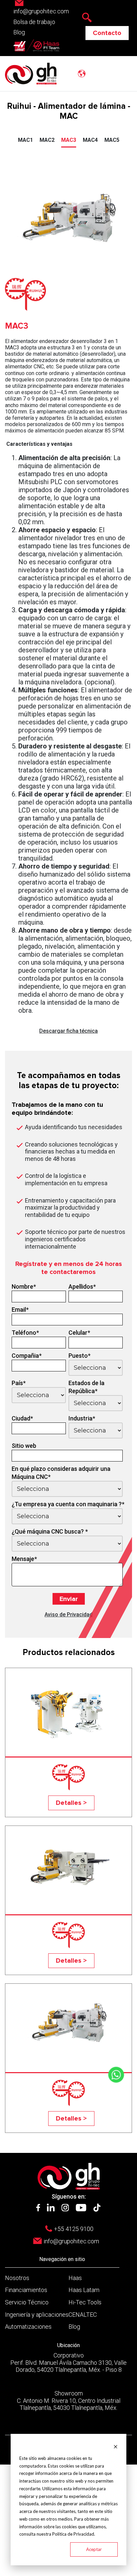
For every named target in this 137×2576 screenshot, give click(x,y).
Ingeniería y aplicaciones (37, 2315)
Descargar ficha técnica (68, 1031)
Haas (75, 2278)
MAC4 (90, 140)
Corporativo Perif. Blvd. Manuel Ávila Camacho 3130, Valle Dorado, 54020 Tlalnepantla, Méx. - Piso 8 (68, 2362)
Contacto (107, 33)
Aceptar (94, 2549)
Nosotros (17, 2278)
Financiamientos (26, 2290)
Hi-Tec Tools (85, 2302)
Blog (19, 32)
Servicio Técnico (27, 2302)
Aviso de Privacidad (68, 1615)
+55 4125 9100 (74, 2229)
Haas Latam (84, 2290)
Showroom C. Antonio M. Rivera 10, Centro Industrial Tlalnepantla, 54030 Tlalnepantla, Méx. (69, 2400)
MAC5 (112, 140)
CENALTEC (83, 2315)
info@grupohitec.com (71, 2241)
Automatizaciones (28, 2327)
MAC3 (69, 140)
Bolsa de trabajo (34, 22)
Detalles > (71, 1803)
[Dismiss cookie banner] (116, 2446)
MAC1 (25, 140)
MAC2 (47, 140)
